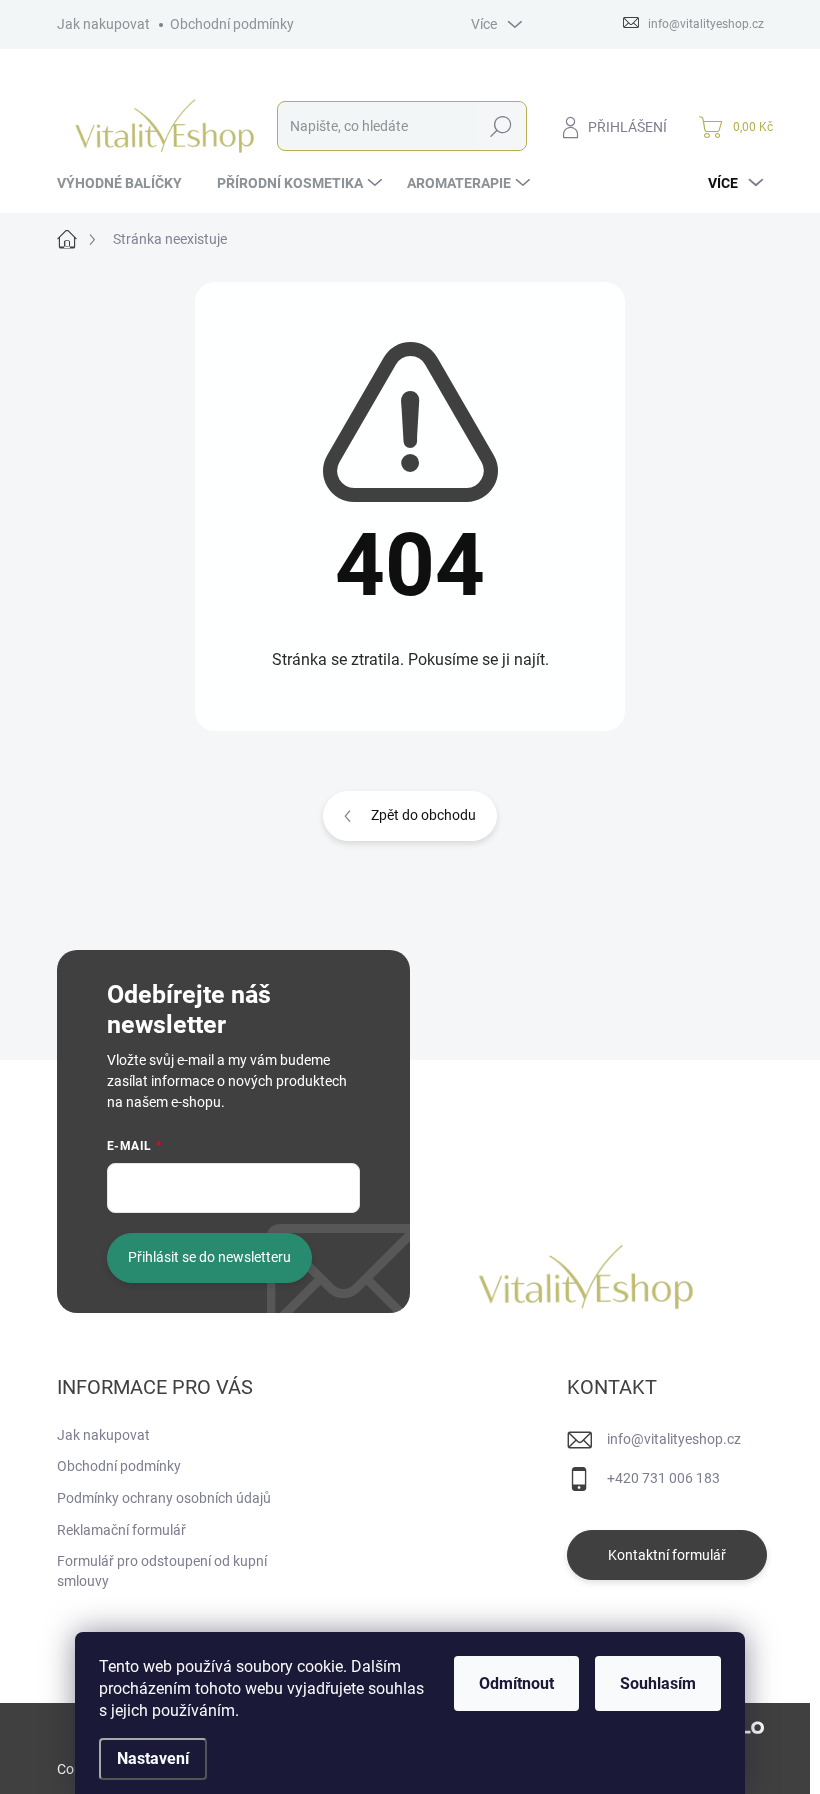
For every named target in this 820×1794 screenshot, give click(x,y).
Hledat (500, 126)
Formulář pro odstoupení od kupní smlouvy (162, 1571)
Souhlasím (658, 1683)
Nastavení (153, 1758)
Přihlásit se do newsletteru (209, 1257)
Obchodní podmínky (232, 24)
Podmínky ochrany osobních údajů (164, 1498)
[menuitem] (127, 183)
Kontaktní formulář (667, 1555)
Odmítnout (516, 1683)
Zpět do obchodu (423, 815)
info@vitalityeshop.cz (674, 1439)
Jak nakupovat (103, 24)
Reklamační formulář (121, 1530)
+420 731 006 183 (663, 1478)
